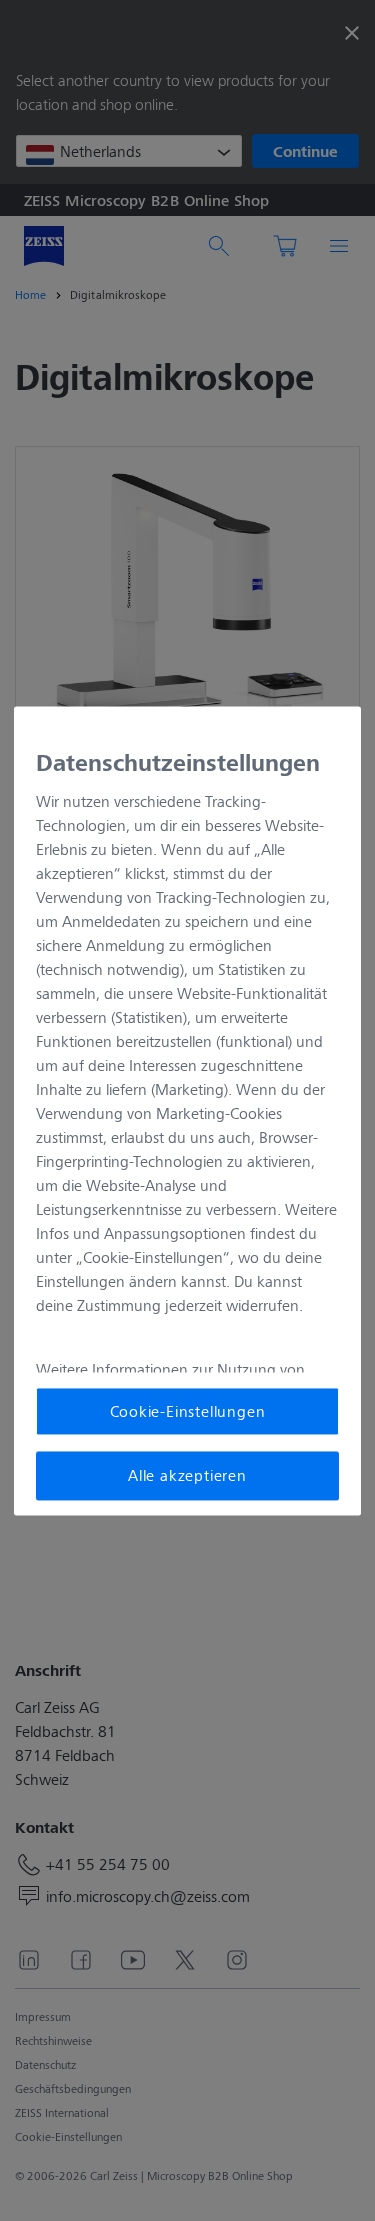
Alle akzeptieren (187, 1475)
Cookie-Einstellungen (188, 1410)
